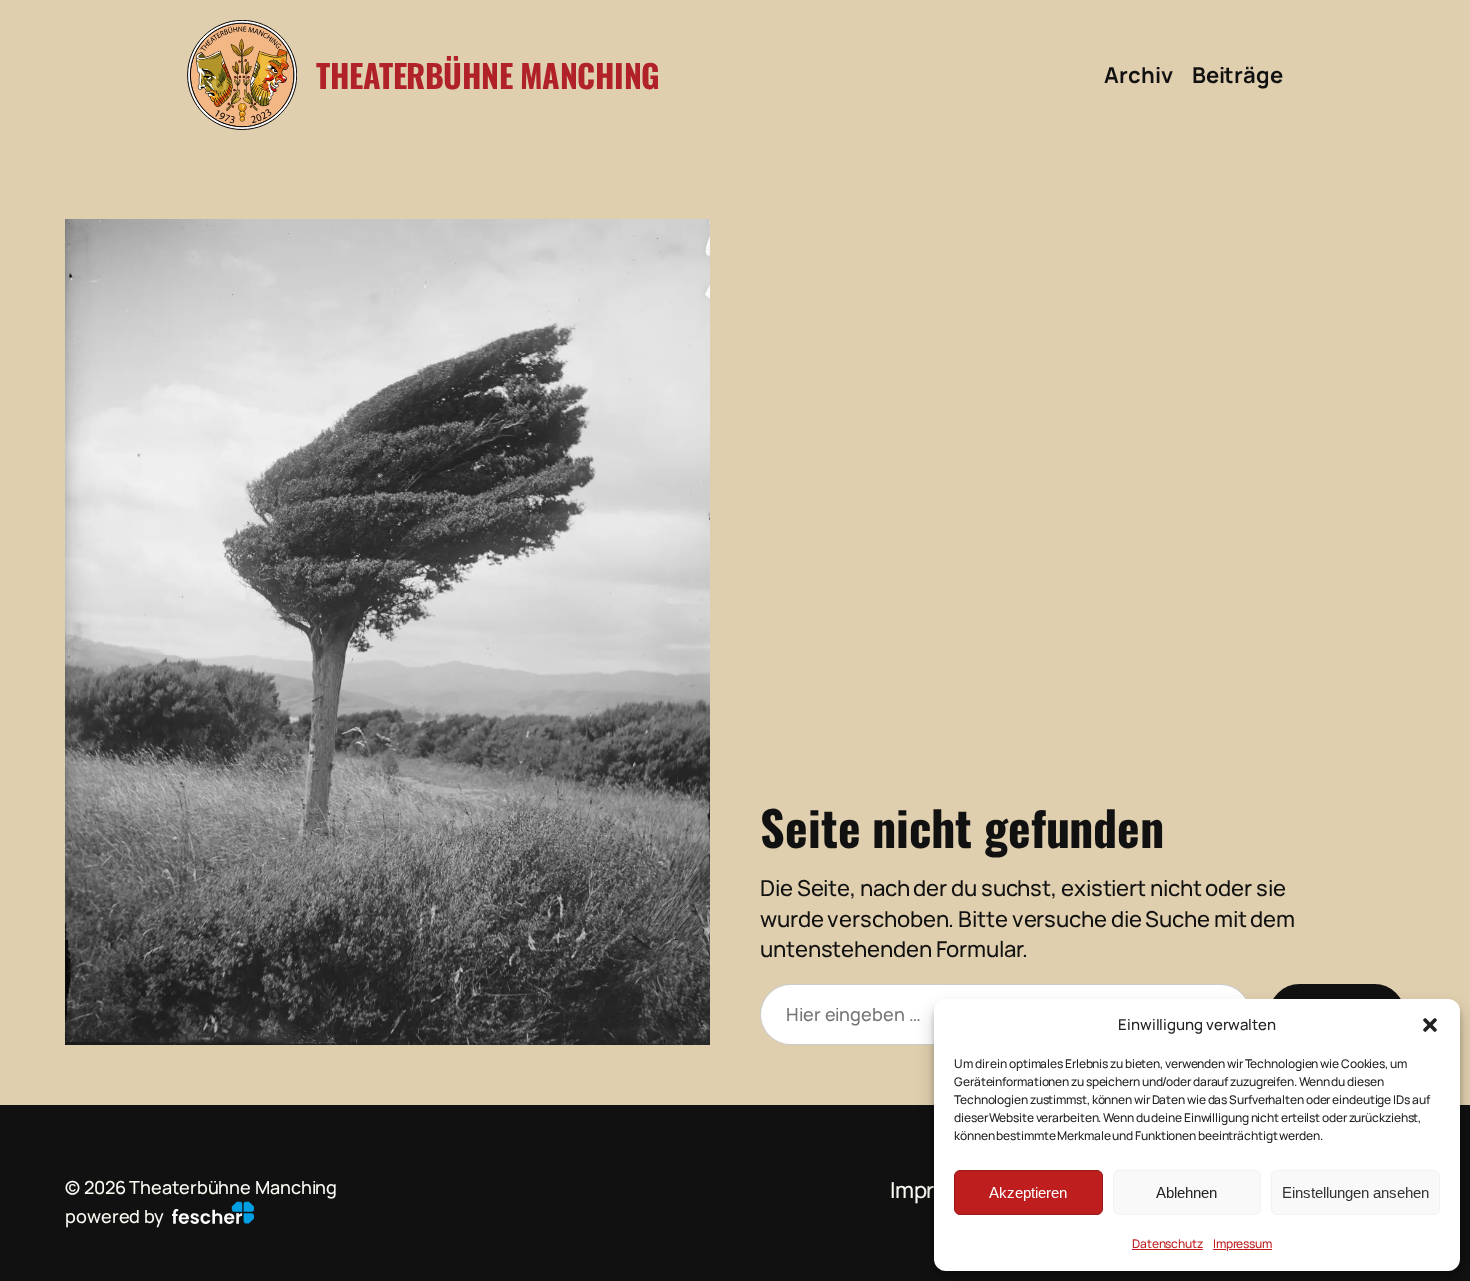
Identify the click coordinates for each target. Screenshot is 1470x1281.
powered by (116, 1216)
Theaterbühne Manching (488, 74)
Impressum (1242, 1243)
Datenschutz (1167, 1243)
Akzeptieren (1028, 1192)
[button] (1430, 1025)
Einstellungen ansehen (1355, 1192)
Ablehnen (1186, 1192)
